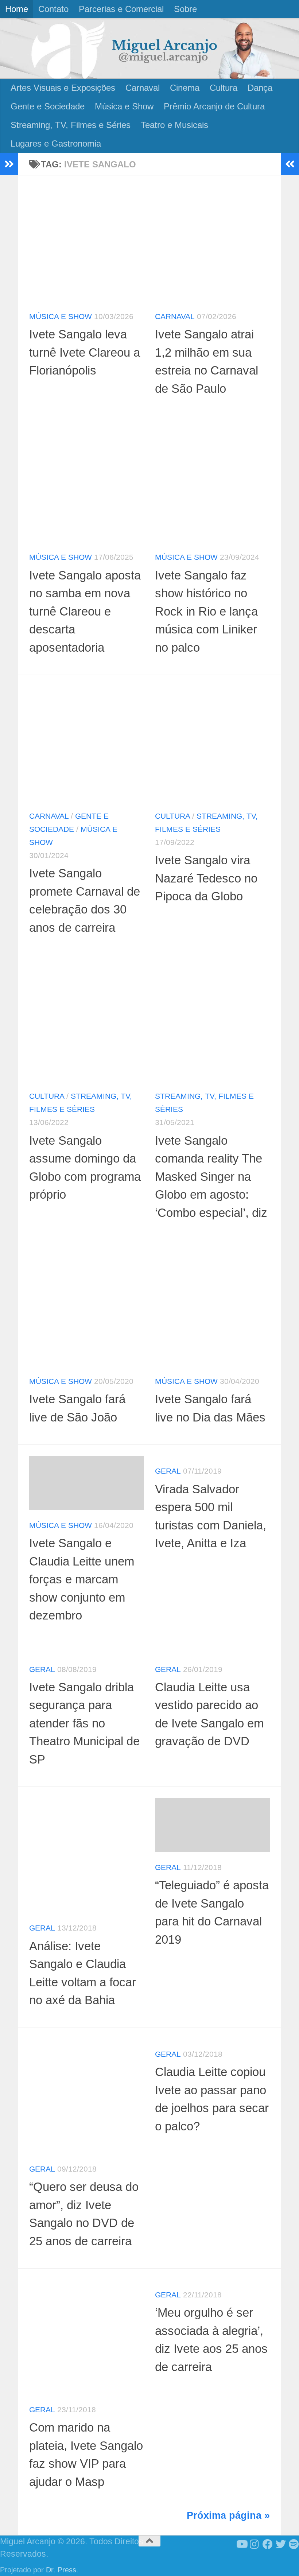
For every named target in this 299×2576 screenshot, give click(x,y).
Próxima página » (228, 2515)
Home (17, 9)
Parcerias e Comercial (121, 9)
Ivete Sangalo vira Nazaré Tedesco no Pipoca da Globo (206, 878)
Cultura (224, 88)
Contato (53, 9)
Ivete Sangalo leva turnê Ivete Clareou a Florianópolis (85, 352)
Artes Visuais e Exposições (63, 88)
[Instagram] (255, 2544)
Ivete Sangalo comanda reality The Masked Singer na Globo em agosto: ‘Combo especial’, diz (211, 1177)
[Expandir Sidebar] (9, 164)
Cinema (185, 88)
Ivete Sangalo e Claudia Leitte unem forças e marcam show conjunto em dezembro (82, 1579)
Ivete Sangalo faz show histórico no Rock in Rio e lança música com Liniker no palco (206, 611)
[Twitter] (281, 2544)
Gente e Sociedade (48, 106)
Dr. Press (61, 2570)
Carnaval (143, 88)
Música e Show (124, 106)
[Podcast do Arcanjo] (294, 2544)
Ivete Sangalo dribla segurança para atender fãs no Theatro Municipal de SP (84, 1723)
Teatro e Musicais (174, 125)
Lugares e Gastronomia (56, 143)
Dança (260, 88)
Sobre (185, 9)
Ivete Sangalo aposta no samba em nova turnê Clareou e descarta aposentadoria (85, 611)
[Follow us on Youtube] (241, 2544)
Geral (168, 1471)
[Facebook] (268, 2544)
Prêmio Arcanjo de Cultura (214, 106)
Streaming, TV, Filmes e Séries (71, 125)
